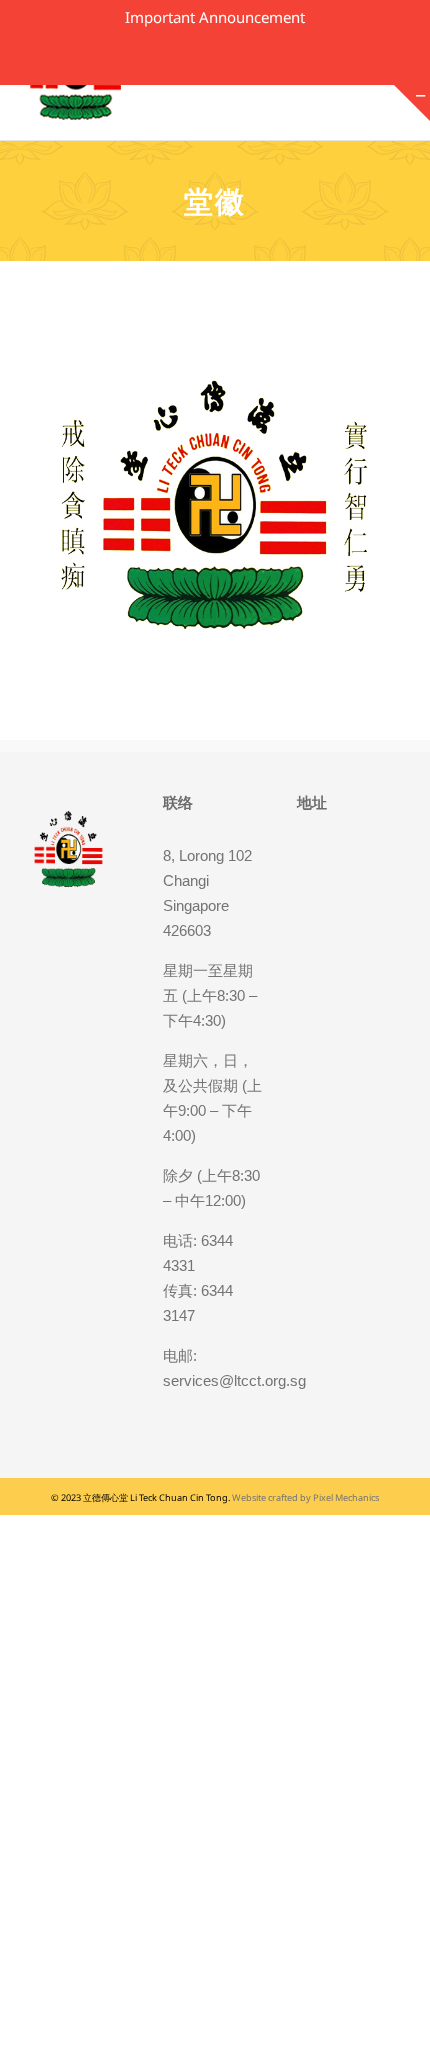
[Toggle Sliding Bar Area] (412, 103)
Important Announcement (215, 17)
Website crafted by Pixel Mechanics (305, 1497)
